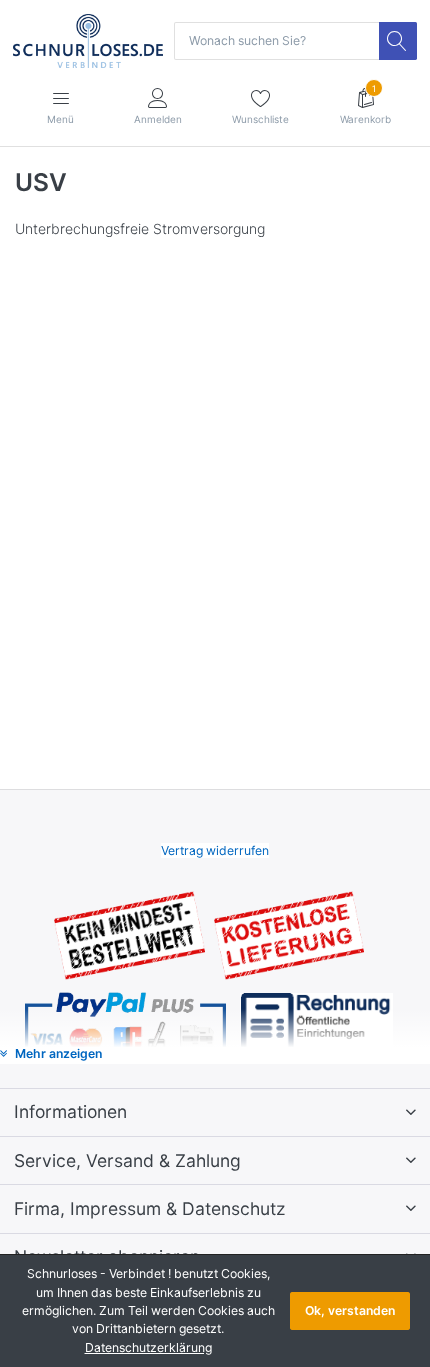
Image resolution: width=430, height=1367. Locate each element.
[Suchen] (398, 41)
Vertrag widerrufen (215, 850)
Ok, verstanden (350, 1310)
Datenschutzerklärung (148, 1347)
